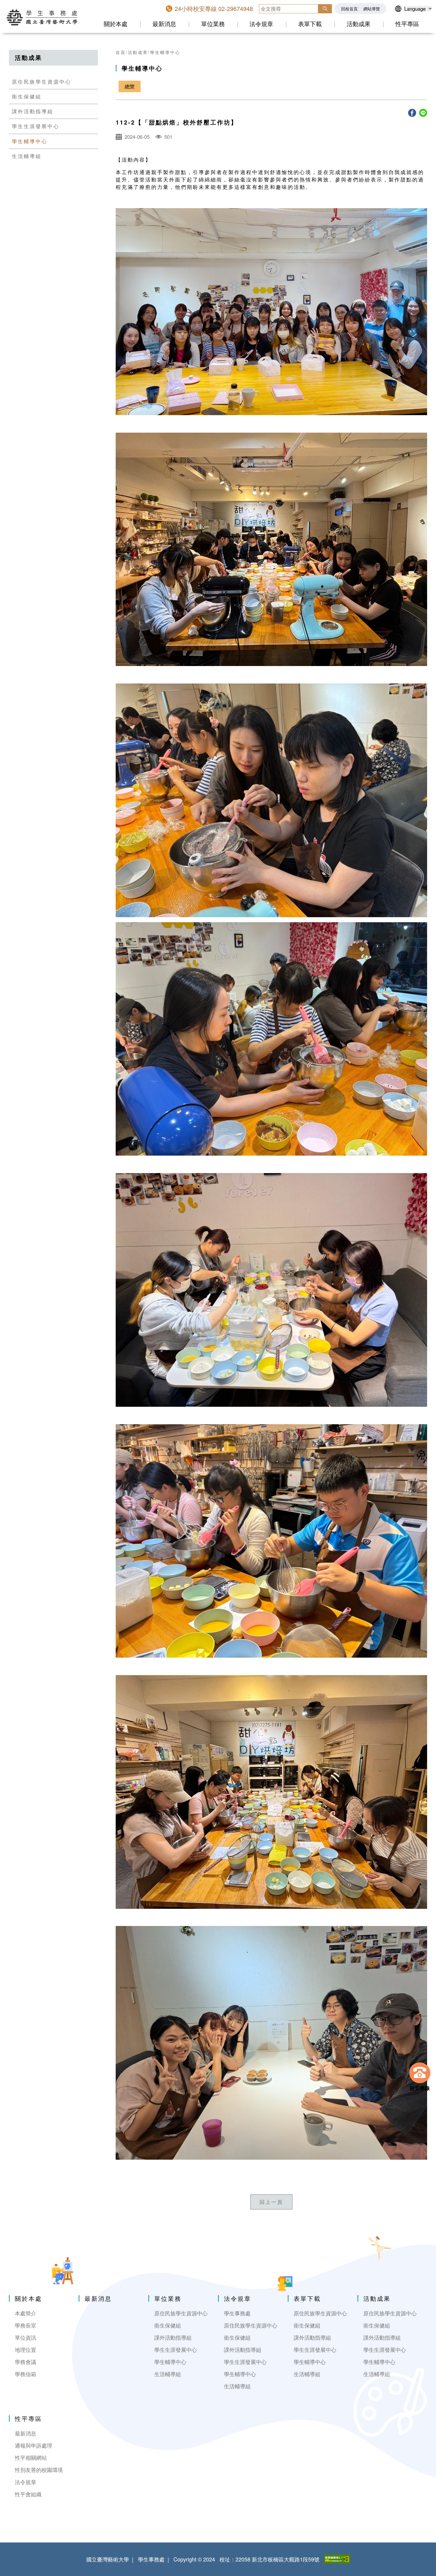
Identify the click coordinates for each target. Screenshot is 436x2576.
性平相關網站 (31, 2458)
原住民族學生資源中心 (42, 82)
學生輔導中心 (30, 141)
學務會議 (26, 2362)
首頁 (121, 52)
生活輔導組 (27, 156)
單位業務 (213, 24)
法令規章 (261, 24)
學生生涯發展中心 (36, 126)
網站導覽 (372, 9)
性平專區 (407, 24)
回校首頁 (349, 9)
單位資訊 (26, 2337)
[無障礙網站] (337, 2559)
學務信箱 (26, 2374)
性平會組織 (28, 2494)
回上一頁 (271, 2202)
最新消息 (164, 24)
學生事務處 (237, 2313)
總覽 (130, 86)
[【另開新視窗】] (412, 113)
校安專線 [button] (420, 2088)
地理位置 (26, 2350)
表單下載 (310, 24)
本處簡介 (26, 2313)
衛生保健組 (27, 96)
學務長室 (26, 2325)
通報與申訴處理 (34, 2445)
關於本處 (116, 24)
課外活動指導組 (33, 111)
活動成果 (359, 24)
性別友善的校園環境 (39, 2470)
